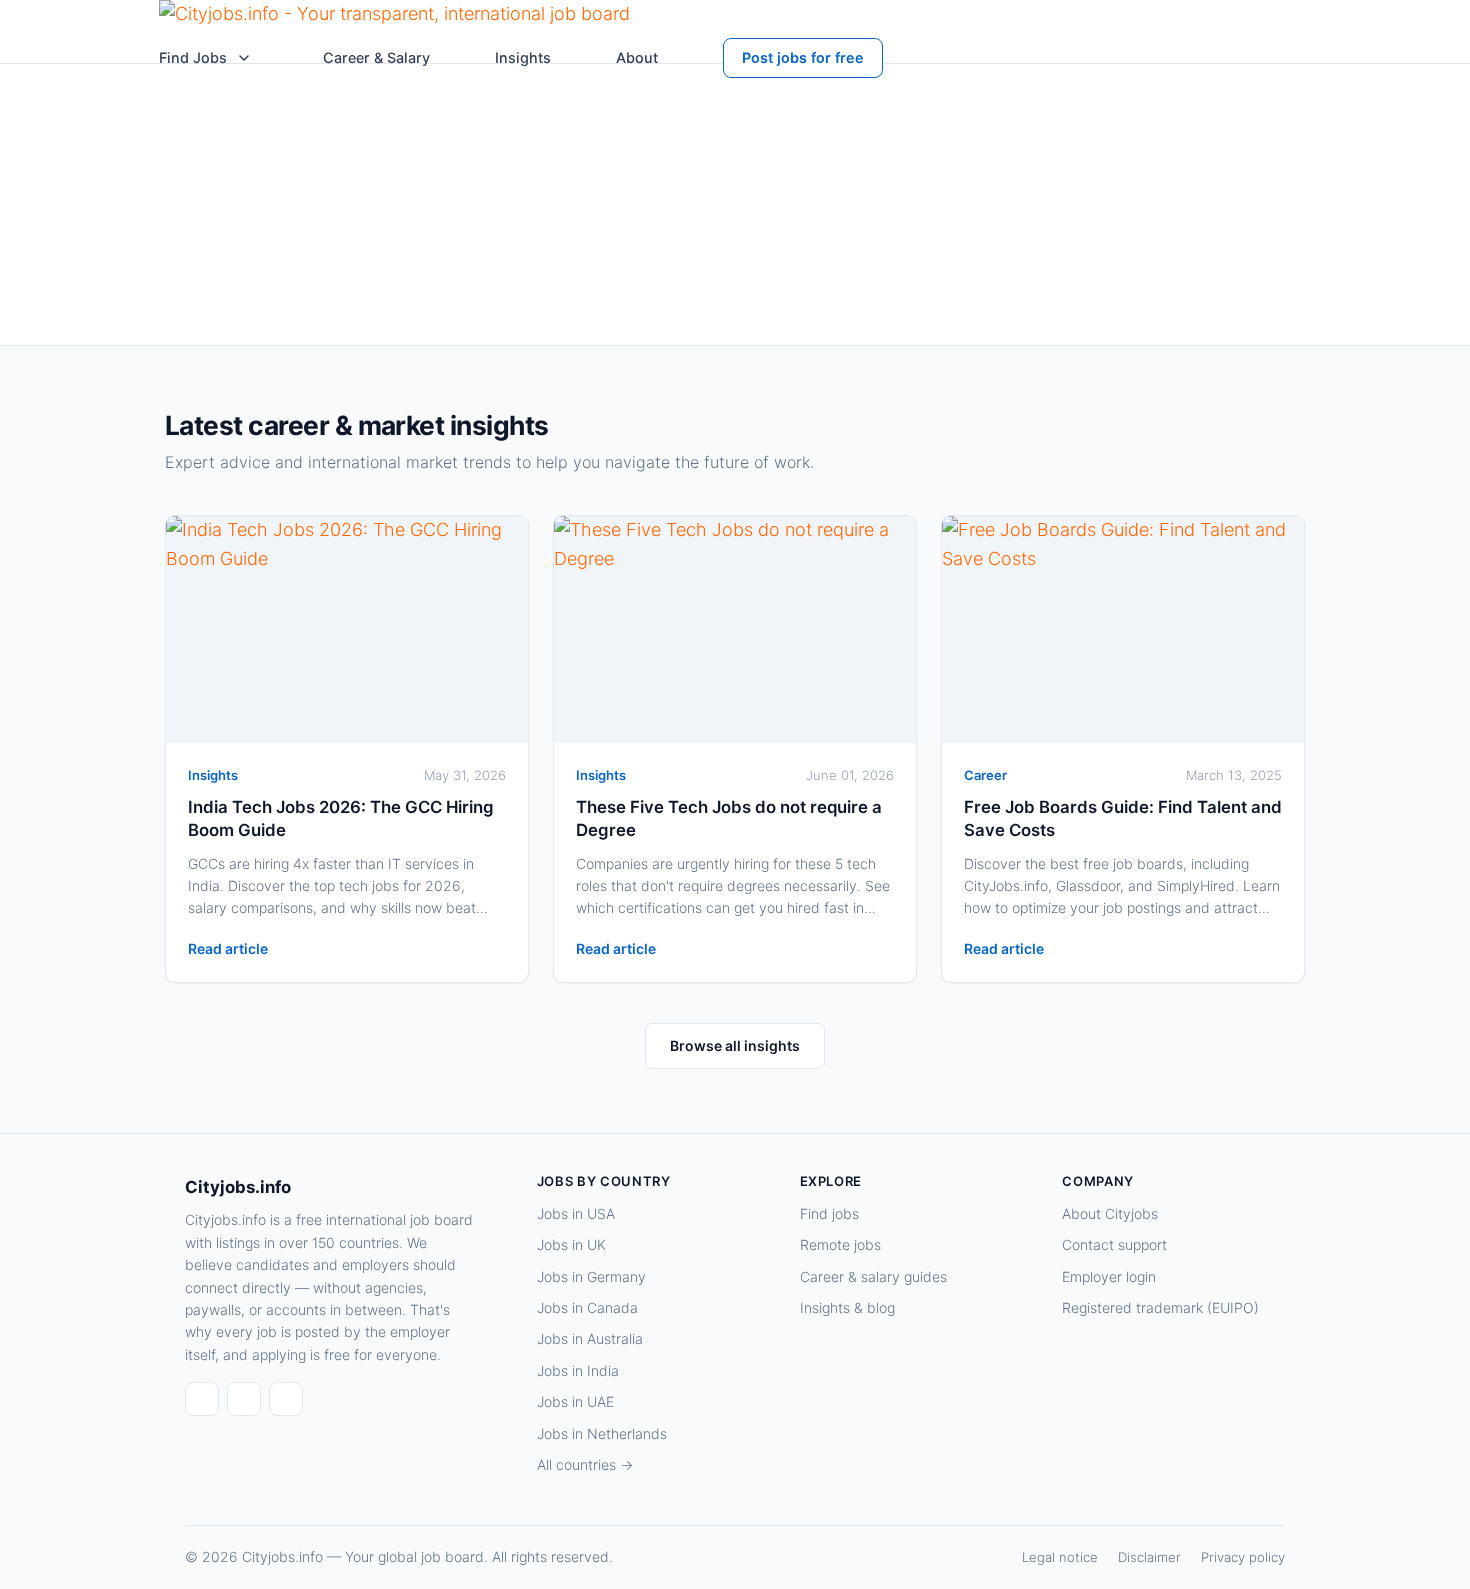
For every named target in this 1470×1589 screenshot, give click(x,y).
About (637, 57)
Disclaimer (1149, 1557)
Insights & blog (847, 1307)
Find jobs (829, 1213)
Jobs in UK (571, 1244)
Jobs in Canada (587, 1307)
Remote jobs (840, 1244)
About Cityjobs (1110, 1213)
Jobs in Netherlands (602, 1433)
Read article (228, 948)
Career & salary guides (873, 1276)
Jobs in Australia (590, 1338)
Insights (523, 57)
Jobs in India (578, 1370)
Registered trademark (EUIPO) (1160, 1307)
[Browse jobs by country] (244, 58)
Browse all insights (735, 1045)
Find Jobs (193, 57)
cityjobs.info (421, 313)
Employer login (1109, 1276)
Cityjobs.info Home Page (852, 269)
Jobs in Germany (591, 1276)
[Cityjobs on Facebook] (202, 1399)
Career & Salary (376, 57)
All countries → (585, 1464)
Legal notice (1060, 1557)
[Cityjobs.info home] (394, 19)
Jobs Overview (1022, 269)
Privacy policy (1243, 1557)
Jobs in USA (576, 1213)
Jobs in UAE (575, 1401)
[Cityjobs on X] (286, 1399)
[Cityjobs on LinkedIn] (244, 1399)
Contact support (1114, 1244)
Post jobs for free (803, 57)
